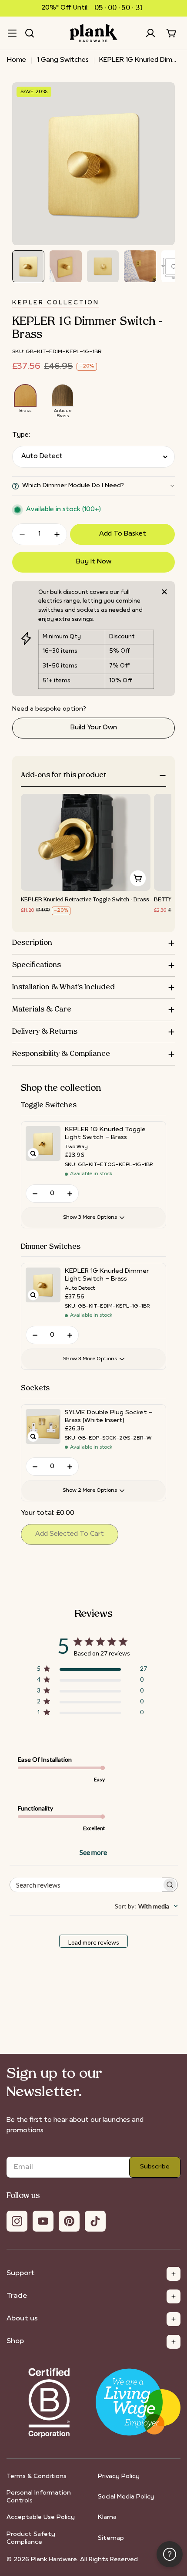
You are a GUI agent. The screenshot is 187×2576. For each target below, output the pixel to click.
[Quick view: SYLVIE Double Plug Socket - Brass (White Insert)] (33, 1436)
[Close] (164, 592)
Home (17, 60)
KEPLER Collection (56, 303)
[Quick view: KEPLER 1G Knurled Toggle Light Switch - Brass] (33, 1153)
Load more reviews (94, 1942)
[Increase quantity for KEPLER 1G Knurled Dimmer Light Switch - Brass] (70, 1335)
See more (93, 1852)
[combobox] (146, 1906)
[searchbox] (86, 1885)
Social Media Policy (126, 2497)
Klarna (107, 2517)
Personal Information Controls (39, 2497)
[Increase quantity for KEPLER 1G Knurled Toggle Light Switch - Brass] (70, 1194)
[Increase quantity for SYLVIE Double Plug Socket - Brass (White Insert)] (70, 1467)
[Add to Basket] (138, 878)
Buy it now (94, 562)
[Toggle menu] (12, 33)
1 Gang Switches (63, 60)
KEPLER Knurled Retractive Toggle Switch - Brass (85, 900)
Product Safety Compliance (31, 2538)
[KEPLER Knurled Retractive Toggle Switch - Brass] (86, 842)
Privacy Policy (119, 2477)
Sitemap (111, 2538)
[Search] (30, 33)
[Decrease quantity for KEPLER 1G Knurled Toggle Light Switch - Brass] (35, 1194)
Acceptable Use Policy (41, 2517)
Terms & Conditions (37, 2477)
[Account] (150, 33)
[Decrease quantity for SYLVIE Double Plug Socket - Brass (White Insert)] (35, 1467)
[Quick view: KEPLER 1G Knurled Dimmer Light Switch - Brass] (33, 1295)
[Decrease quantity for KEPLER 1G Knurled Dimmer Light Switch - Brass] (35, 1335)
